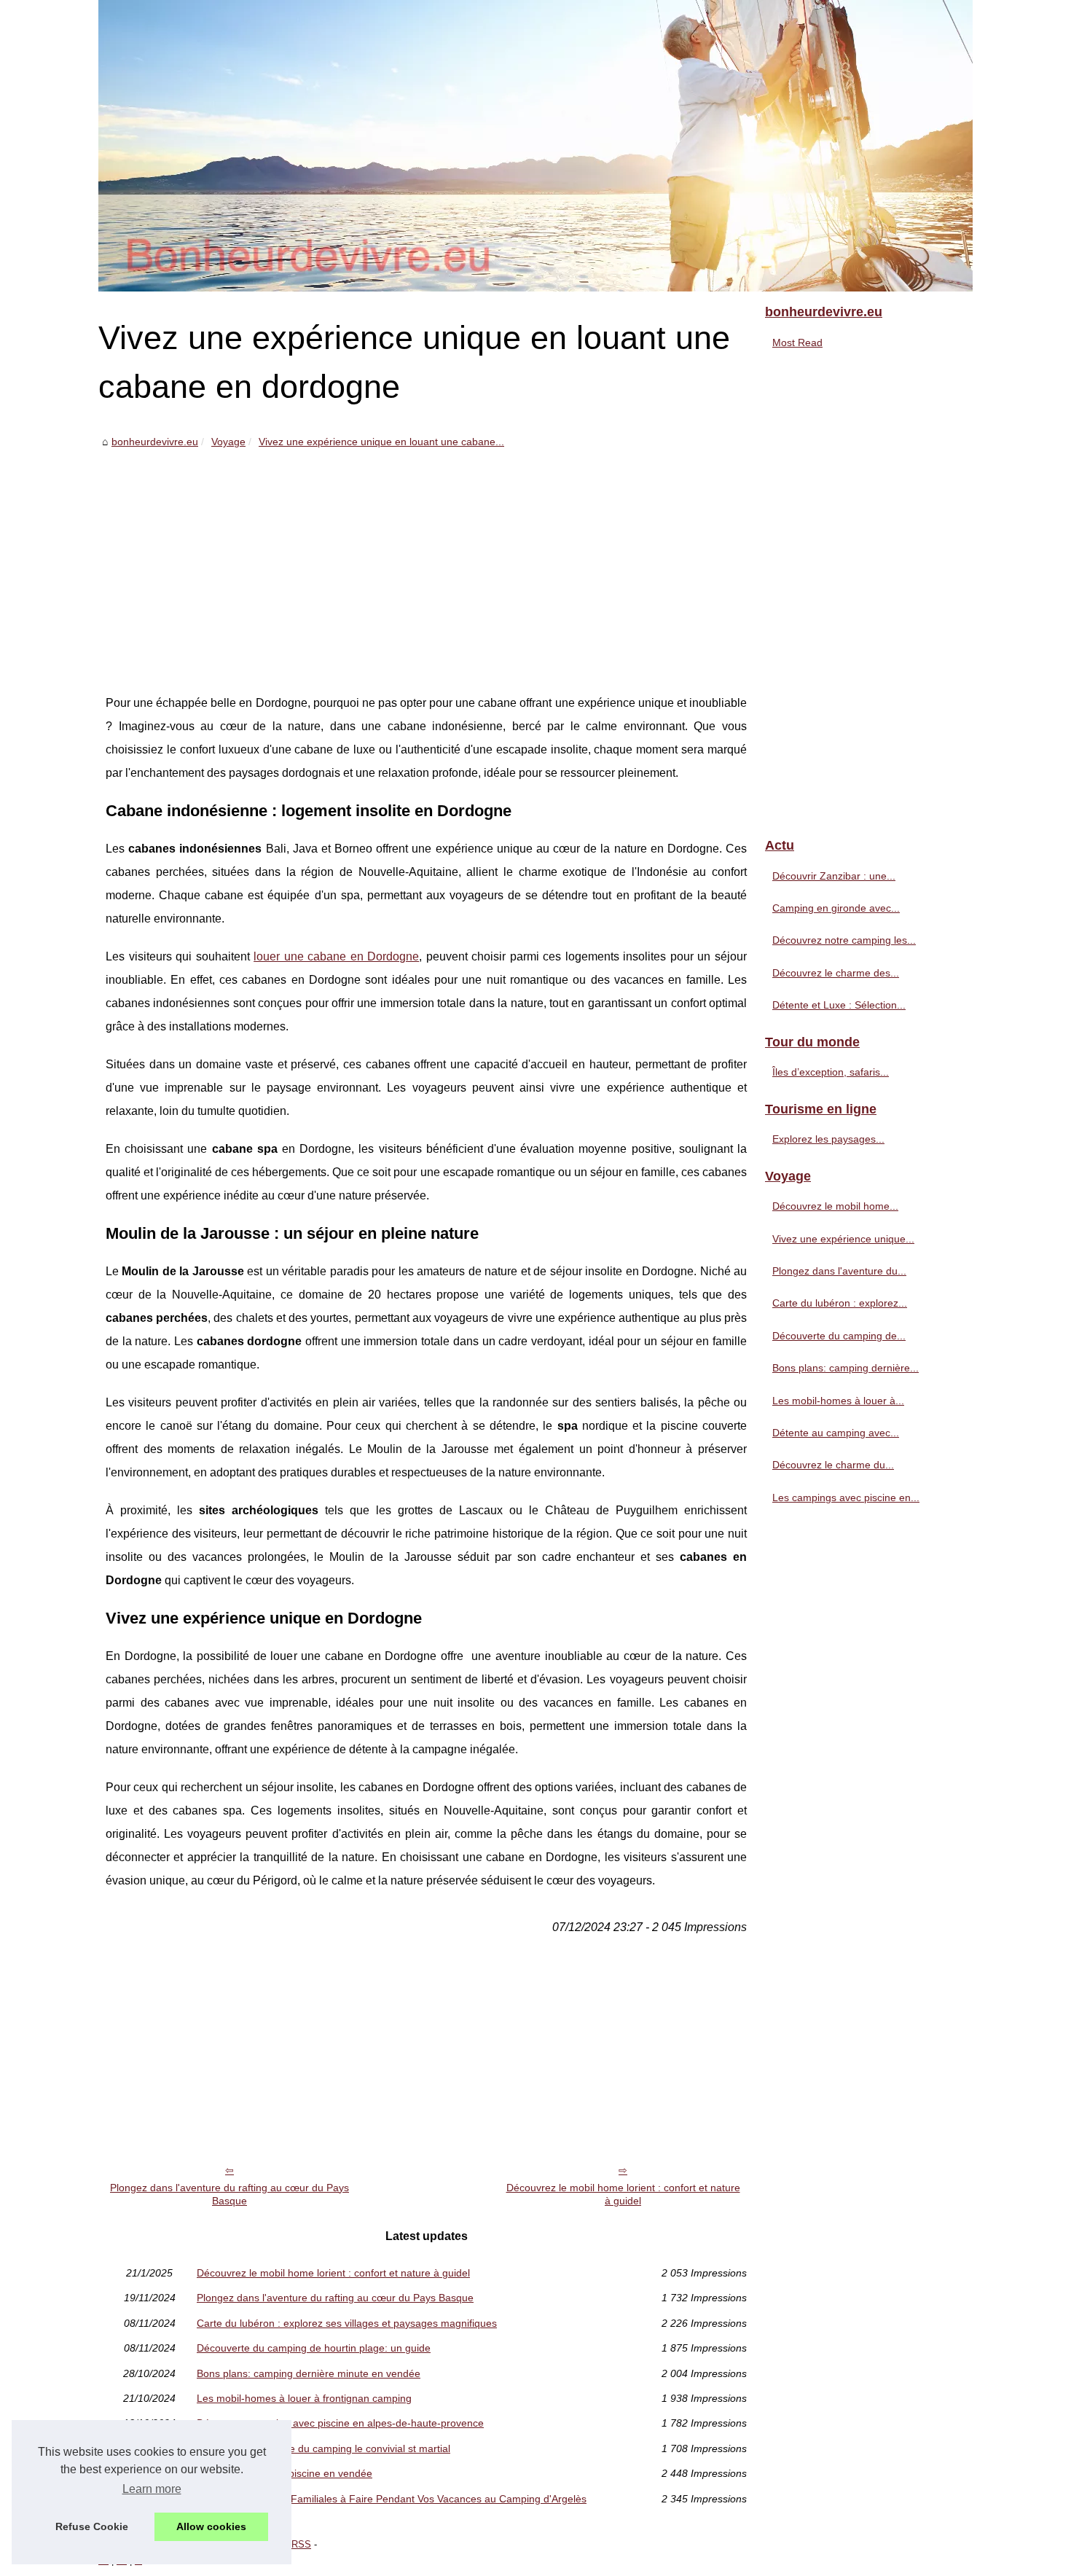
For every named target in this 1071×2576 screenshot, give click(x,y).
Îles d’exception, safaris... (831, 1072)
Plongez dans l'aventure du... (839, 1271)
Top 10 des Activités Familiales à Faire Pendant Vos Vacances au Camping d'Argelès (392, 2499)
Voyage (228, 442)
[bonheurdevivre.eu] (535, 146)
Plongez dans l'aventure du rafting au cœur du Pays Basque (229, 2195)
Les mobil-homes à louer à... (838, 1401)
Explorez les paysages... (828, 1139)
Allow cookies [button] (211, 2526)
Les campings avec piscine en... (846, 1498)
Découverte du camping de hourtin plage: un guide (314, 2348)
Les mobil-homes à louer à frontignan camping (304, 2398)
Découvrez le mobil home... (835, 1206)
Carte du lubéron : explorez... (840, 1303)
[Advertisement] (426, 560)
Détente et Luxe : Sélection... (839, 1005)
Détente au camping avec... (836, 1433)
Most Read (797, 342)
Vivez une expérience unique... (843, 1239)
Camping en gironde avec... (836, 908)
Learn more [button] (152, 2489)
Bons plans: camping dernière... (846, 1368)
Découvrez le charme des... (836, 973)
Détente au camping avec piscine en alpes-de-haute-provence (340, 2423)
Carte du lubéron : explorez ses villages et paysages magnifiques (347, 2323)
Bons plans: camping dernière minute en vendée (309, 2373)
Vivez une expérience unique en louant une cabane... (381, 442)
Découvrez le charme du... (833, 1465)
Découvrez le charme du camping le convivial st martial (323, 2448)
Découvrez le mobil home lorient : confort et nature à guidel (623, 2195)
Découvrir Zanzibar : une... (834, 876)
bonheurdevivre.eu (155, 442)
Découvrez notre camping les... (844, 940)
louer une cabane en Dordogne (336, 956)
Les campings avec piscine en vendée (285, 2473)
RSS (301, 2544)
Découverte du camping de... (839, 1336)
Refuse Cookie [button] (92, 2526)
